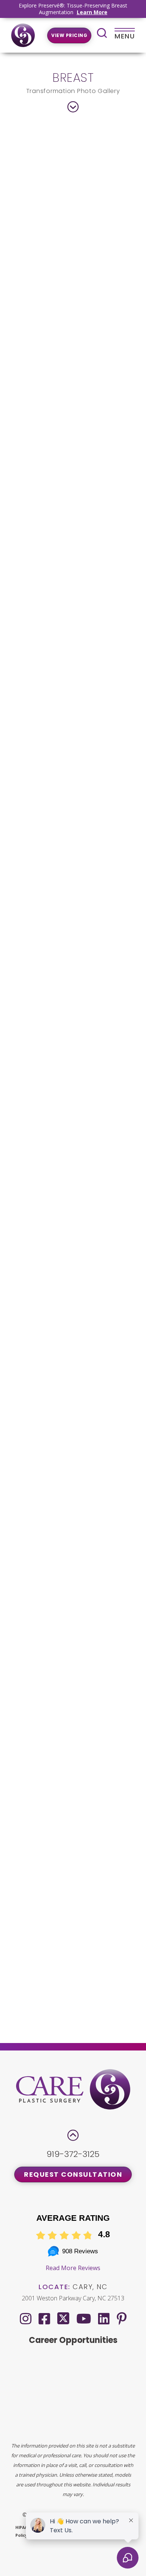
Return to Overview (73, 1964)
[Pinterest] (122, 2318)
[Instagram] (26, 2318)
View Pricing (69, 35)
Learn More (92, 12)
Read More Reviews (73, 2268)
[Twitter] (63, 2317)
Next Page (108, 2015)
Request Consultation (73, 2174)
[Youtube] (84, 2318)
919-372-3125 (73, 2154)
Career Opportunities (73, 2340)
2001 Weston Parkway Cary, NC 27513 (73, 2298)
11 (94, 1997)
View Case (73, 339)
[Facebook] (44, 2318)
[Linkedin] (104, 2318)
